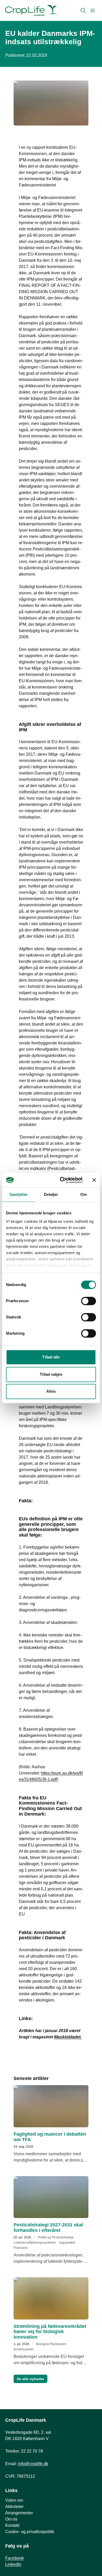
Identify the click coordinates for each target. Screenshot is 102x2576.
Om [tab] (84, 1194)
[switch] (89, 1301)
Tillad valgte (51, 1374)
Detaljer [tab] (51, 1194)
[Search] (83, 10)
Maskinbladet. (68, 2037)
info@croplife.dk (33, 2464)
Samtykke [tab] (18, 1194)
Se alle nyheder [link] (30, 2379)
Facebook (15, 2558)
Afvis (51, 1391)
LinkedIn (13, 2564)
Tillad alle (51, 1357)
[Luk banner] (94, 1180)
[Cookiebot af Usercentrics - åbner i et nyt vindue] (62, 1180)
